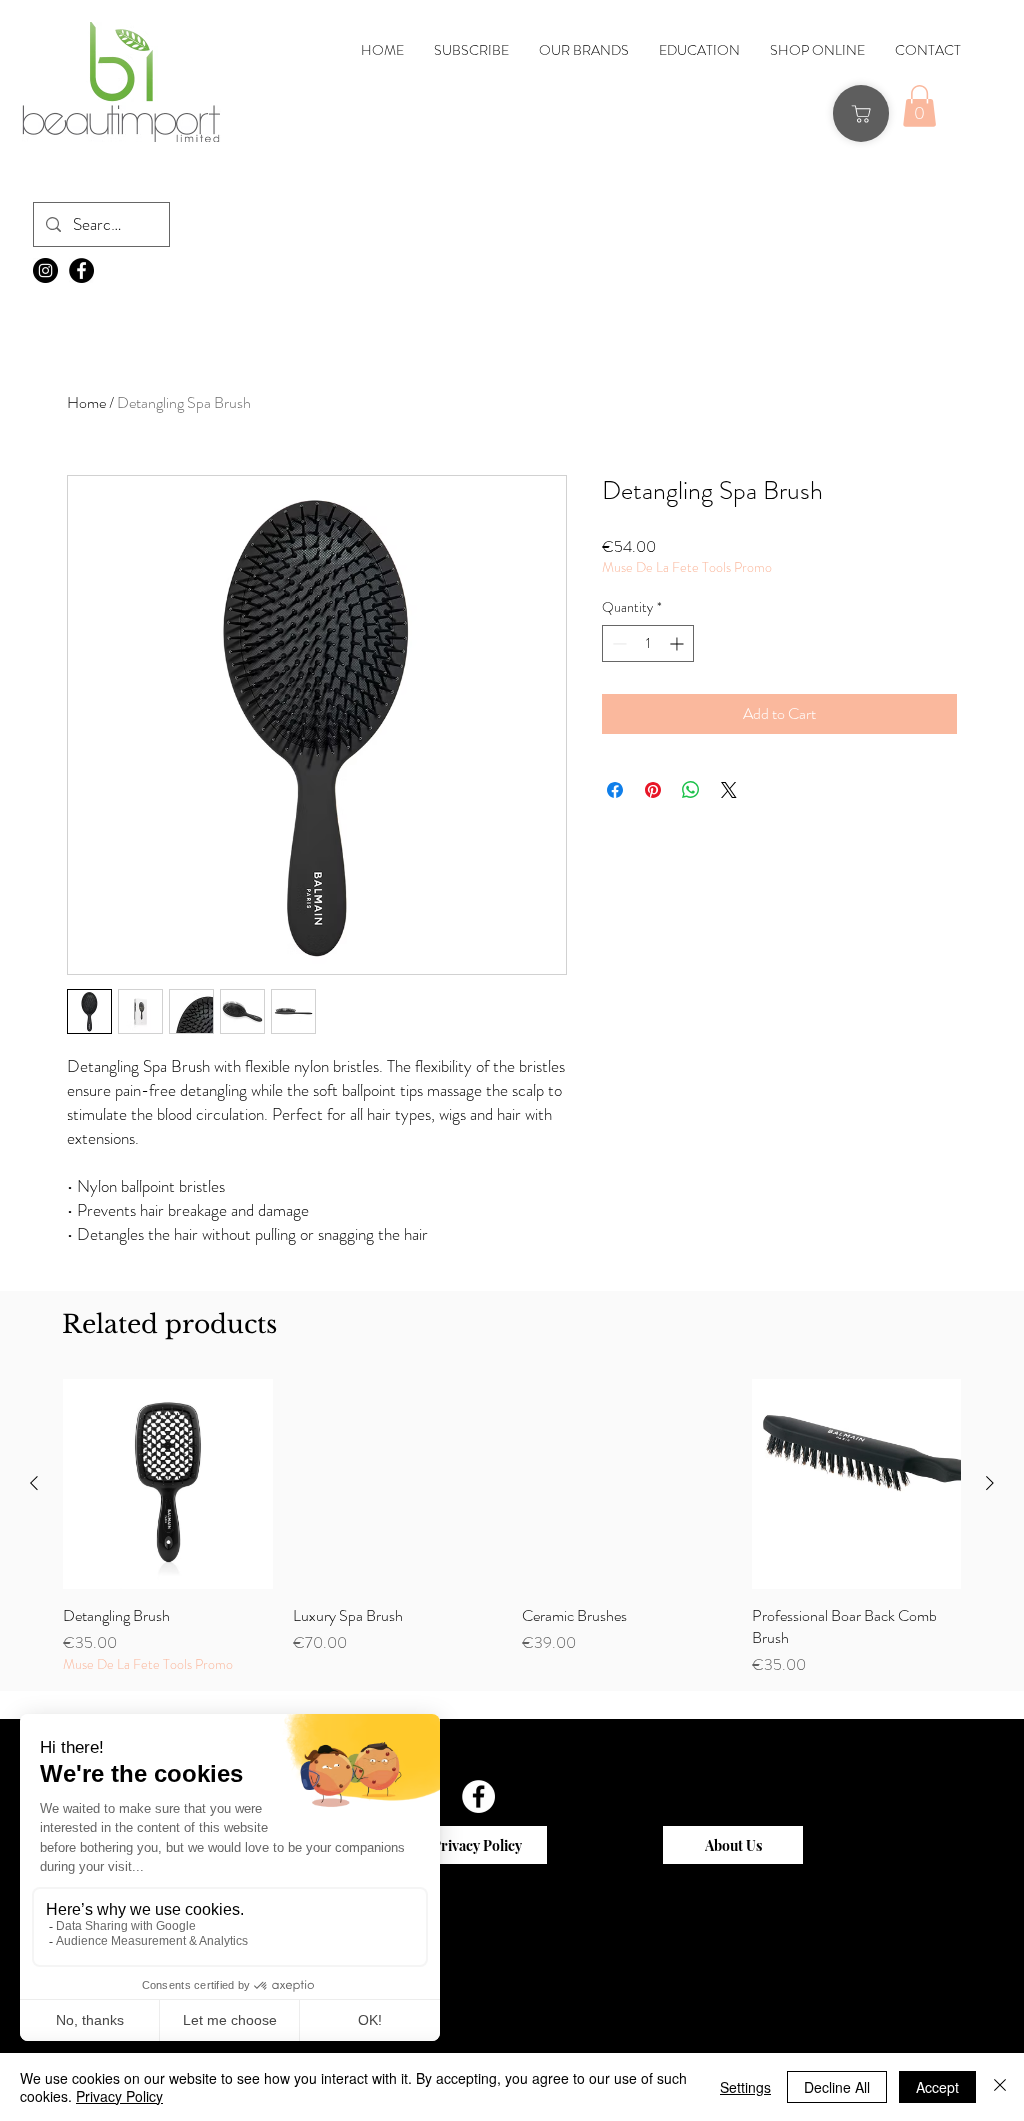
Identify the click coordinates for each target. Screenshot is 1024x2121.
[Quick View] (168, 1484)
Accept (937, 2087)
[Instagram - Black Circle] (45, 270)
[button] (919, 106)
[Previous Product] (34, 1483)
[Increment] (678, 643)
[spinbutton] (648, 643)
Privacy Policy (119, 2096)
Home (86, 402)
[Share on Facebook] (615, 790)
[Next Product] (990, 1483)
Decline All (837, 2087)
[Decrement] (617, 643)
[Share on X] (729, 790)
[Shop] (861, 113)
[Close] (1000, 2087)
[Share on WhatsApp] (691, 790)
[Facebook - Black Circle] (81, 270)
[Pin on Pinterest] (653, 790)
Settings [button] (745, 2087)
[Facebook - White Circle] (478, 1796)
